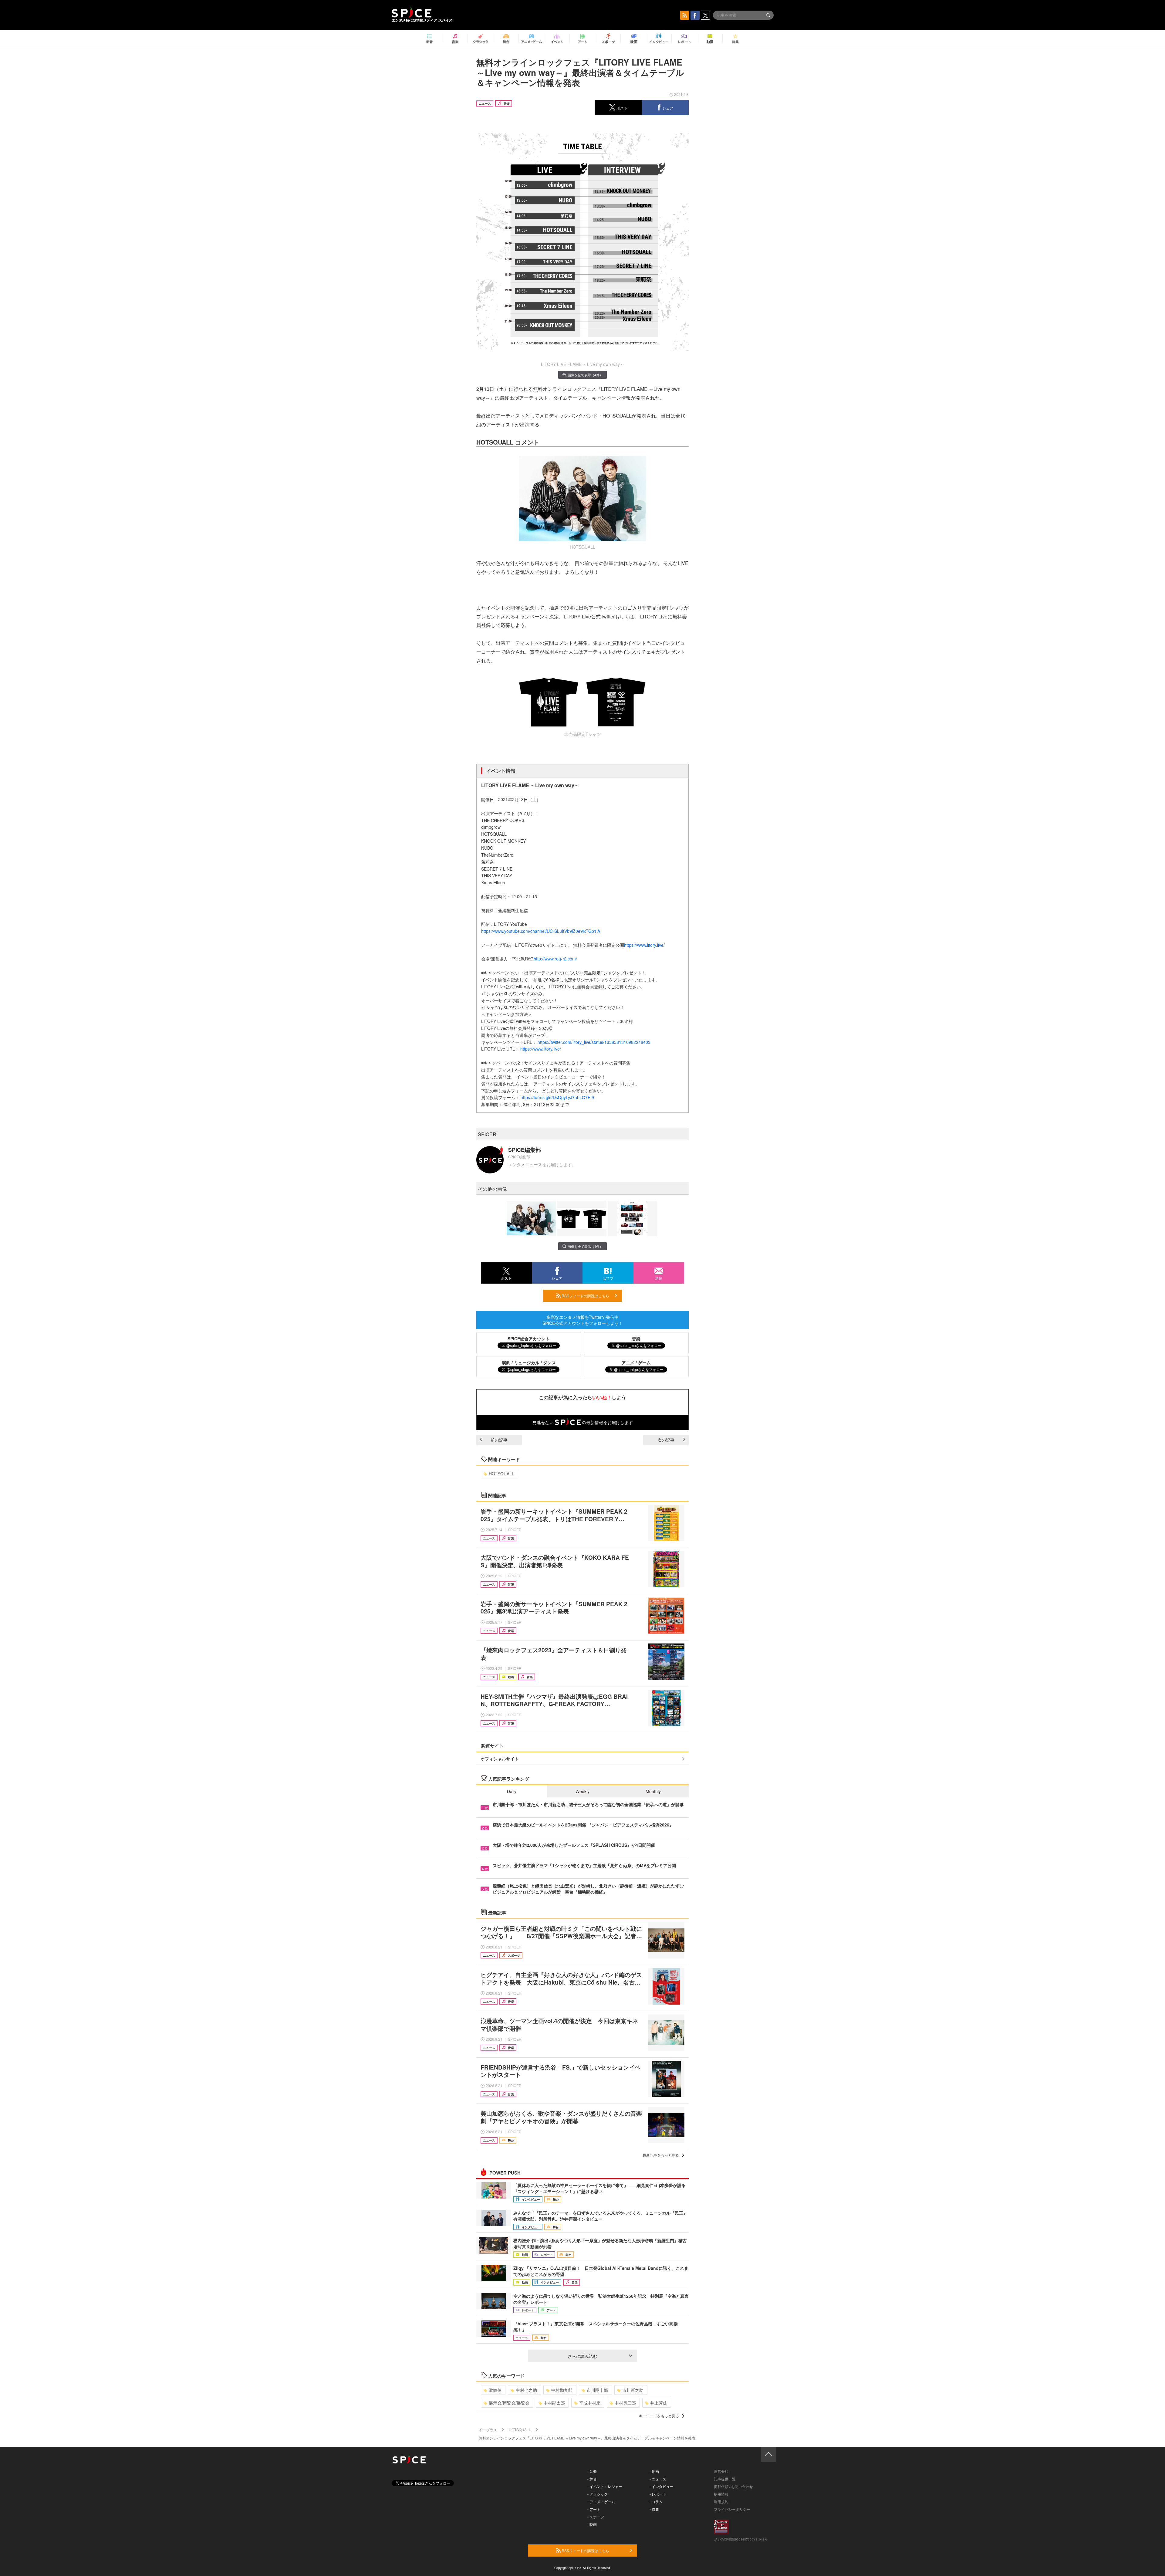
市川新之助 (633, 2390)
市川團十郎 (597, 2390)
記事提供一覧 (725, 2479)
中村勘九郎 (562, 2390)
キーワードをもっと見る (659, 2416)
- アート (594, 2509)
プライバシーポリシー (732, 2509)
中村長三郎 (625, 2403)
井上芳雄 (659, 2403)
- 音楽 (592, 2471)
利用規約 (721, 2502)
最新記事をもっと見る (661, 2155)
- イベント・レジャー (605, 2486)
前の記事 (499, 1440)
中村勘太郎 (554, 2403)
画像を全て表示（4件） (585, 375)
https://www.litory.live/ (644, 945)
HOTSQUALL (501, 1474)
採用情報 (721, 2494)
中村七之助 (526, 2390)
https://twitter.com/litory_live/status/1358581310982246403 (594, 1042)
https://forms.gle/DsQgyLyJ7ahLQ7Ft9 (557, 1097)
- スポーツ (596, 2517)
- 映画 (592, 2524)
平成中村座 (590, 2403)
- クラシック (598, 2494)
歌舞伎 (495, 2390)
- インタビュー (662, 2486)
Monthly (653, 1791)
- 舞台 (592, 2479)
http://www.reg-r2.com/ (555, 959)
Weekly (582, 1791)
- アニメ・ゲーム (601, 2502)
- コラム (656, 2502)
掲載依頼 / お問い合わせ (733, 2486)
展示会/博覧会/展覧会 (509, 2403)
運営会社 (721, 2471)
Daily (512, 1791)
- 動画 (654, 2471)
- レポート (658, 2494)
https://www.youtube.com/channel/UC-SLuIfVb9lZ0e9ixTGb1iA (541, 931)
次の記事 (666, 1440)
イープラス (488, 2430)
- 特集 (654, 2509)
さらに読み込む (582, 2356)
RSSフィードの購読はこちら (585, 1296)
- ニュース (658, 2479)
